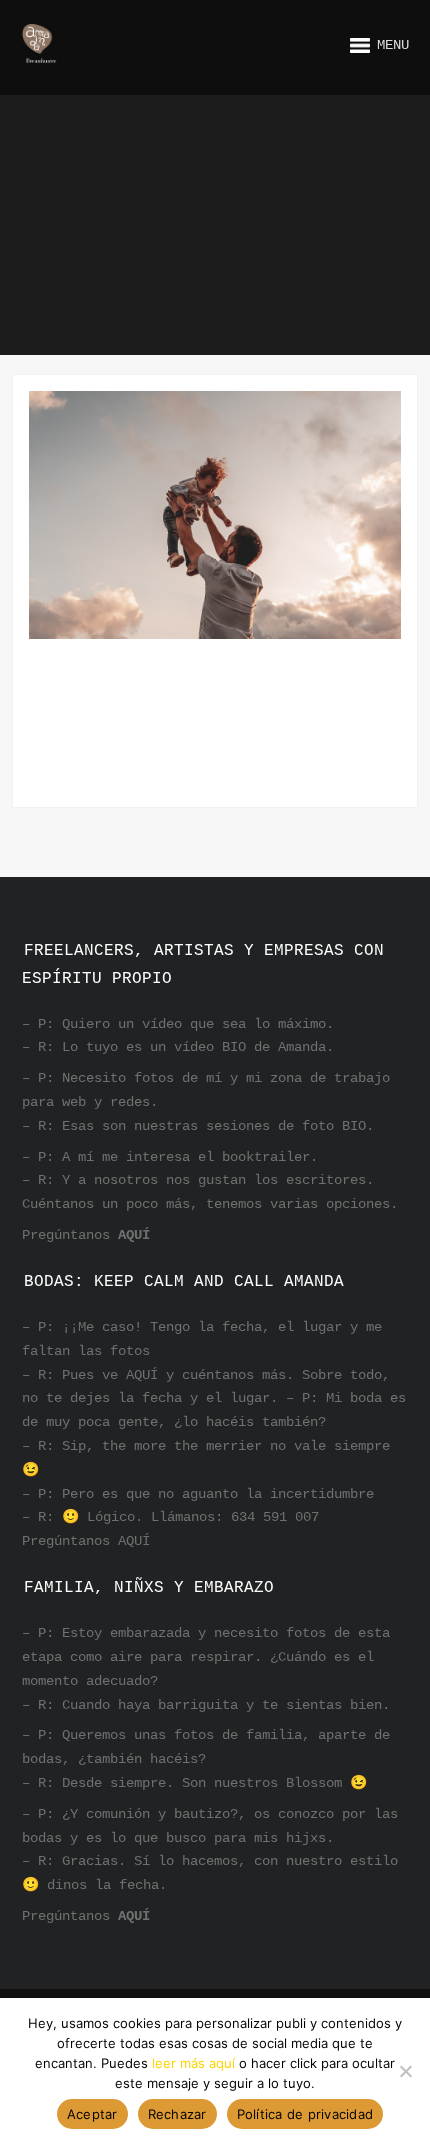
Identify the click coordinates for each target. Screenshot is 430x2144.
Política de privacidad (305, 2114)
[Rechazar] (405, 2071)
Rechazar (177, 2114)
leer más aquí (193, 2063)
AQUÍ (134, 1235)
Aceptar (92, 2114)
